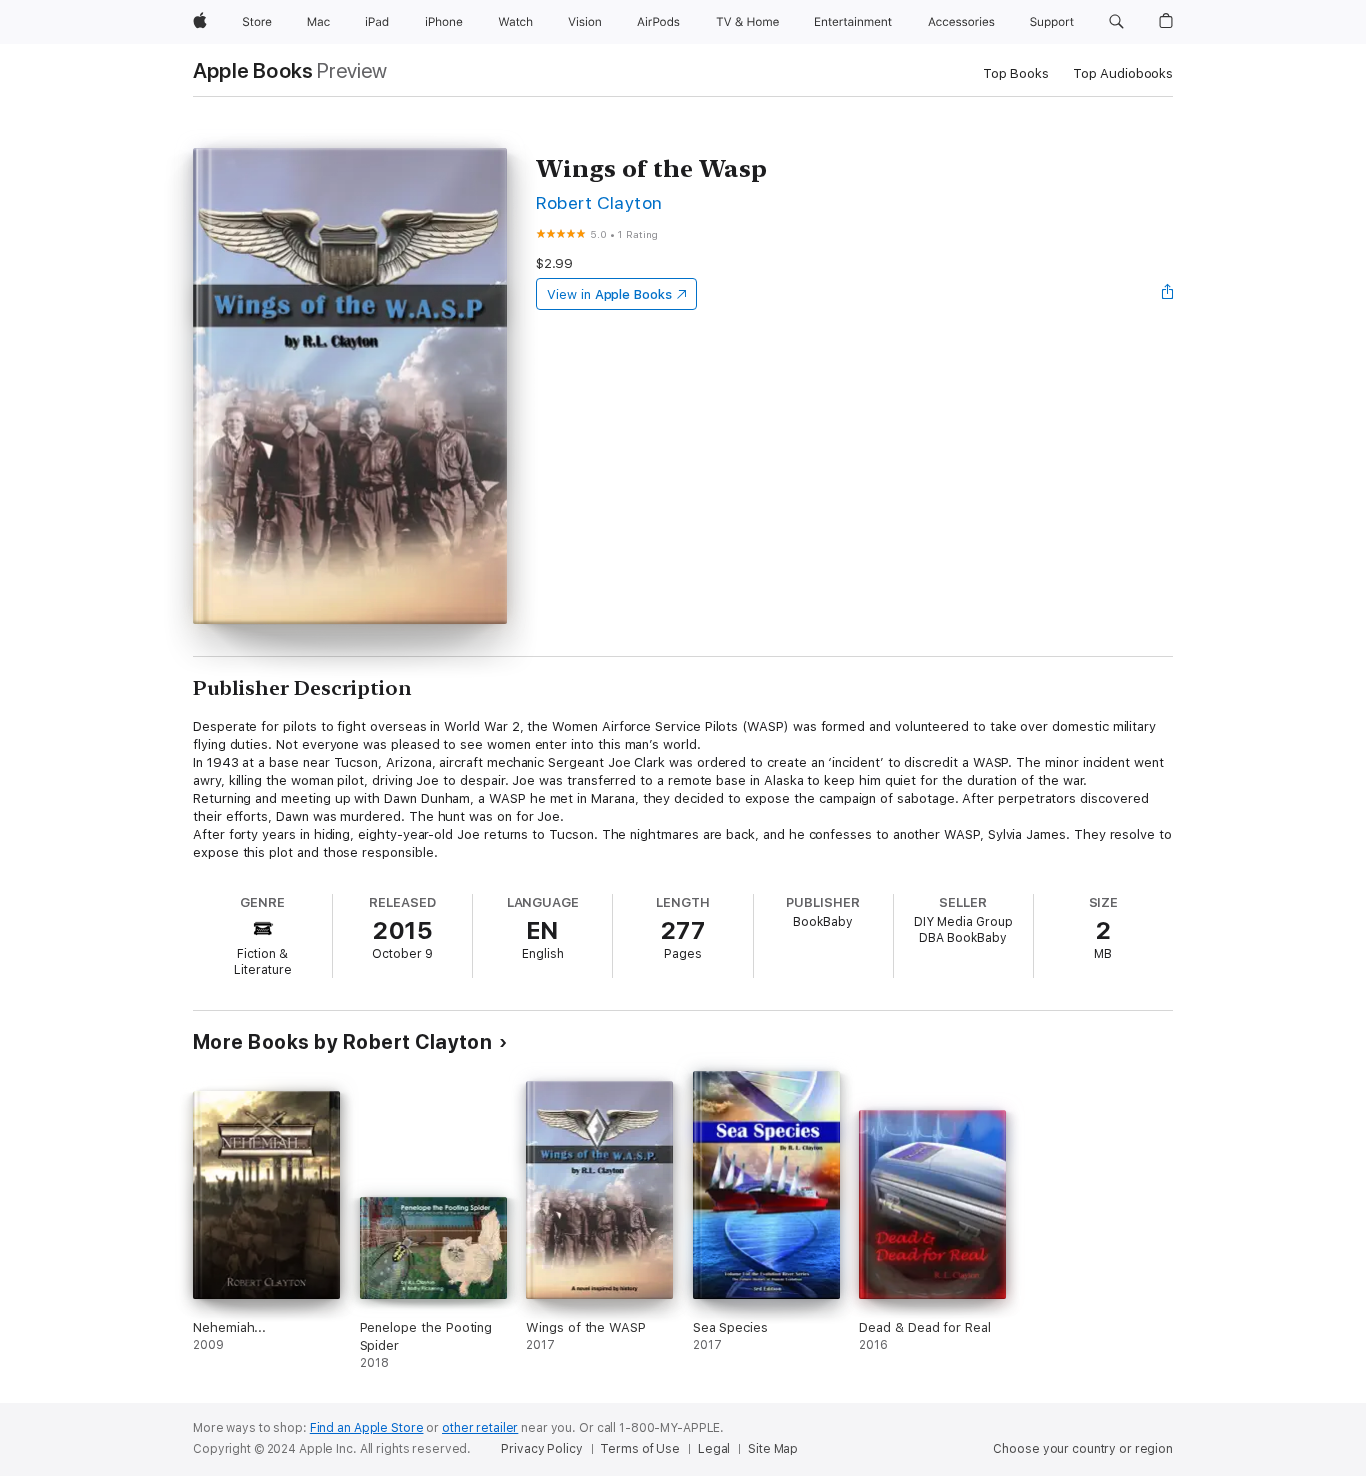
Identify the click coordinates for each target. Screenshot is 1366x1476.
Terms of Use (640, 1449)
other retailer (480, 1428)
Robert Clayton (599, 202)
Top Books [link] (1016, 73)
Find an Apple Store (367, 1428)
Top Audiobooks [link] (1123, 73)
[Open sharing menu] (1168, 294)
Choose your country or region (1083, 1449)
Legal (714, 1449)
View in (609, 294)
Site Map (773, 1449)
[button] (1116, 22)
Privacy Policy (541, 1449)
